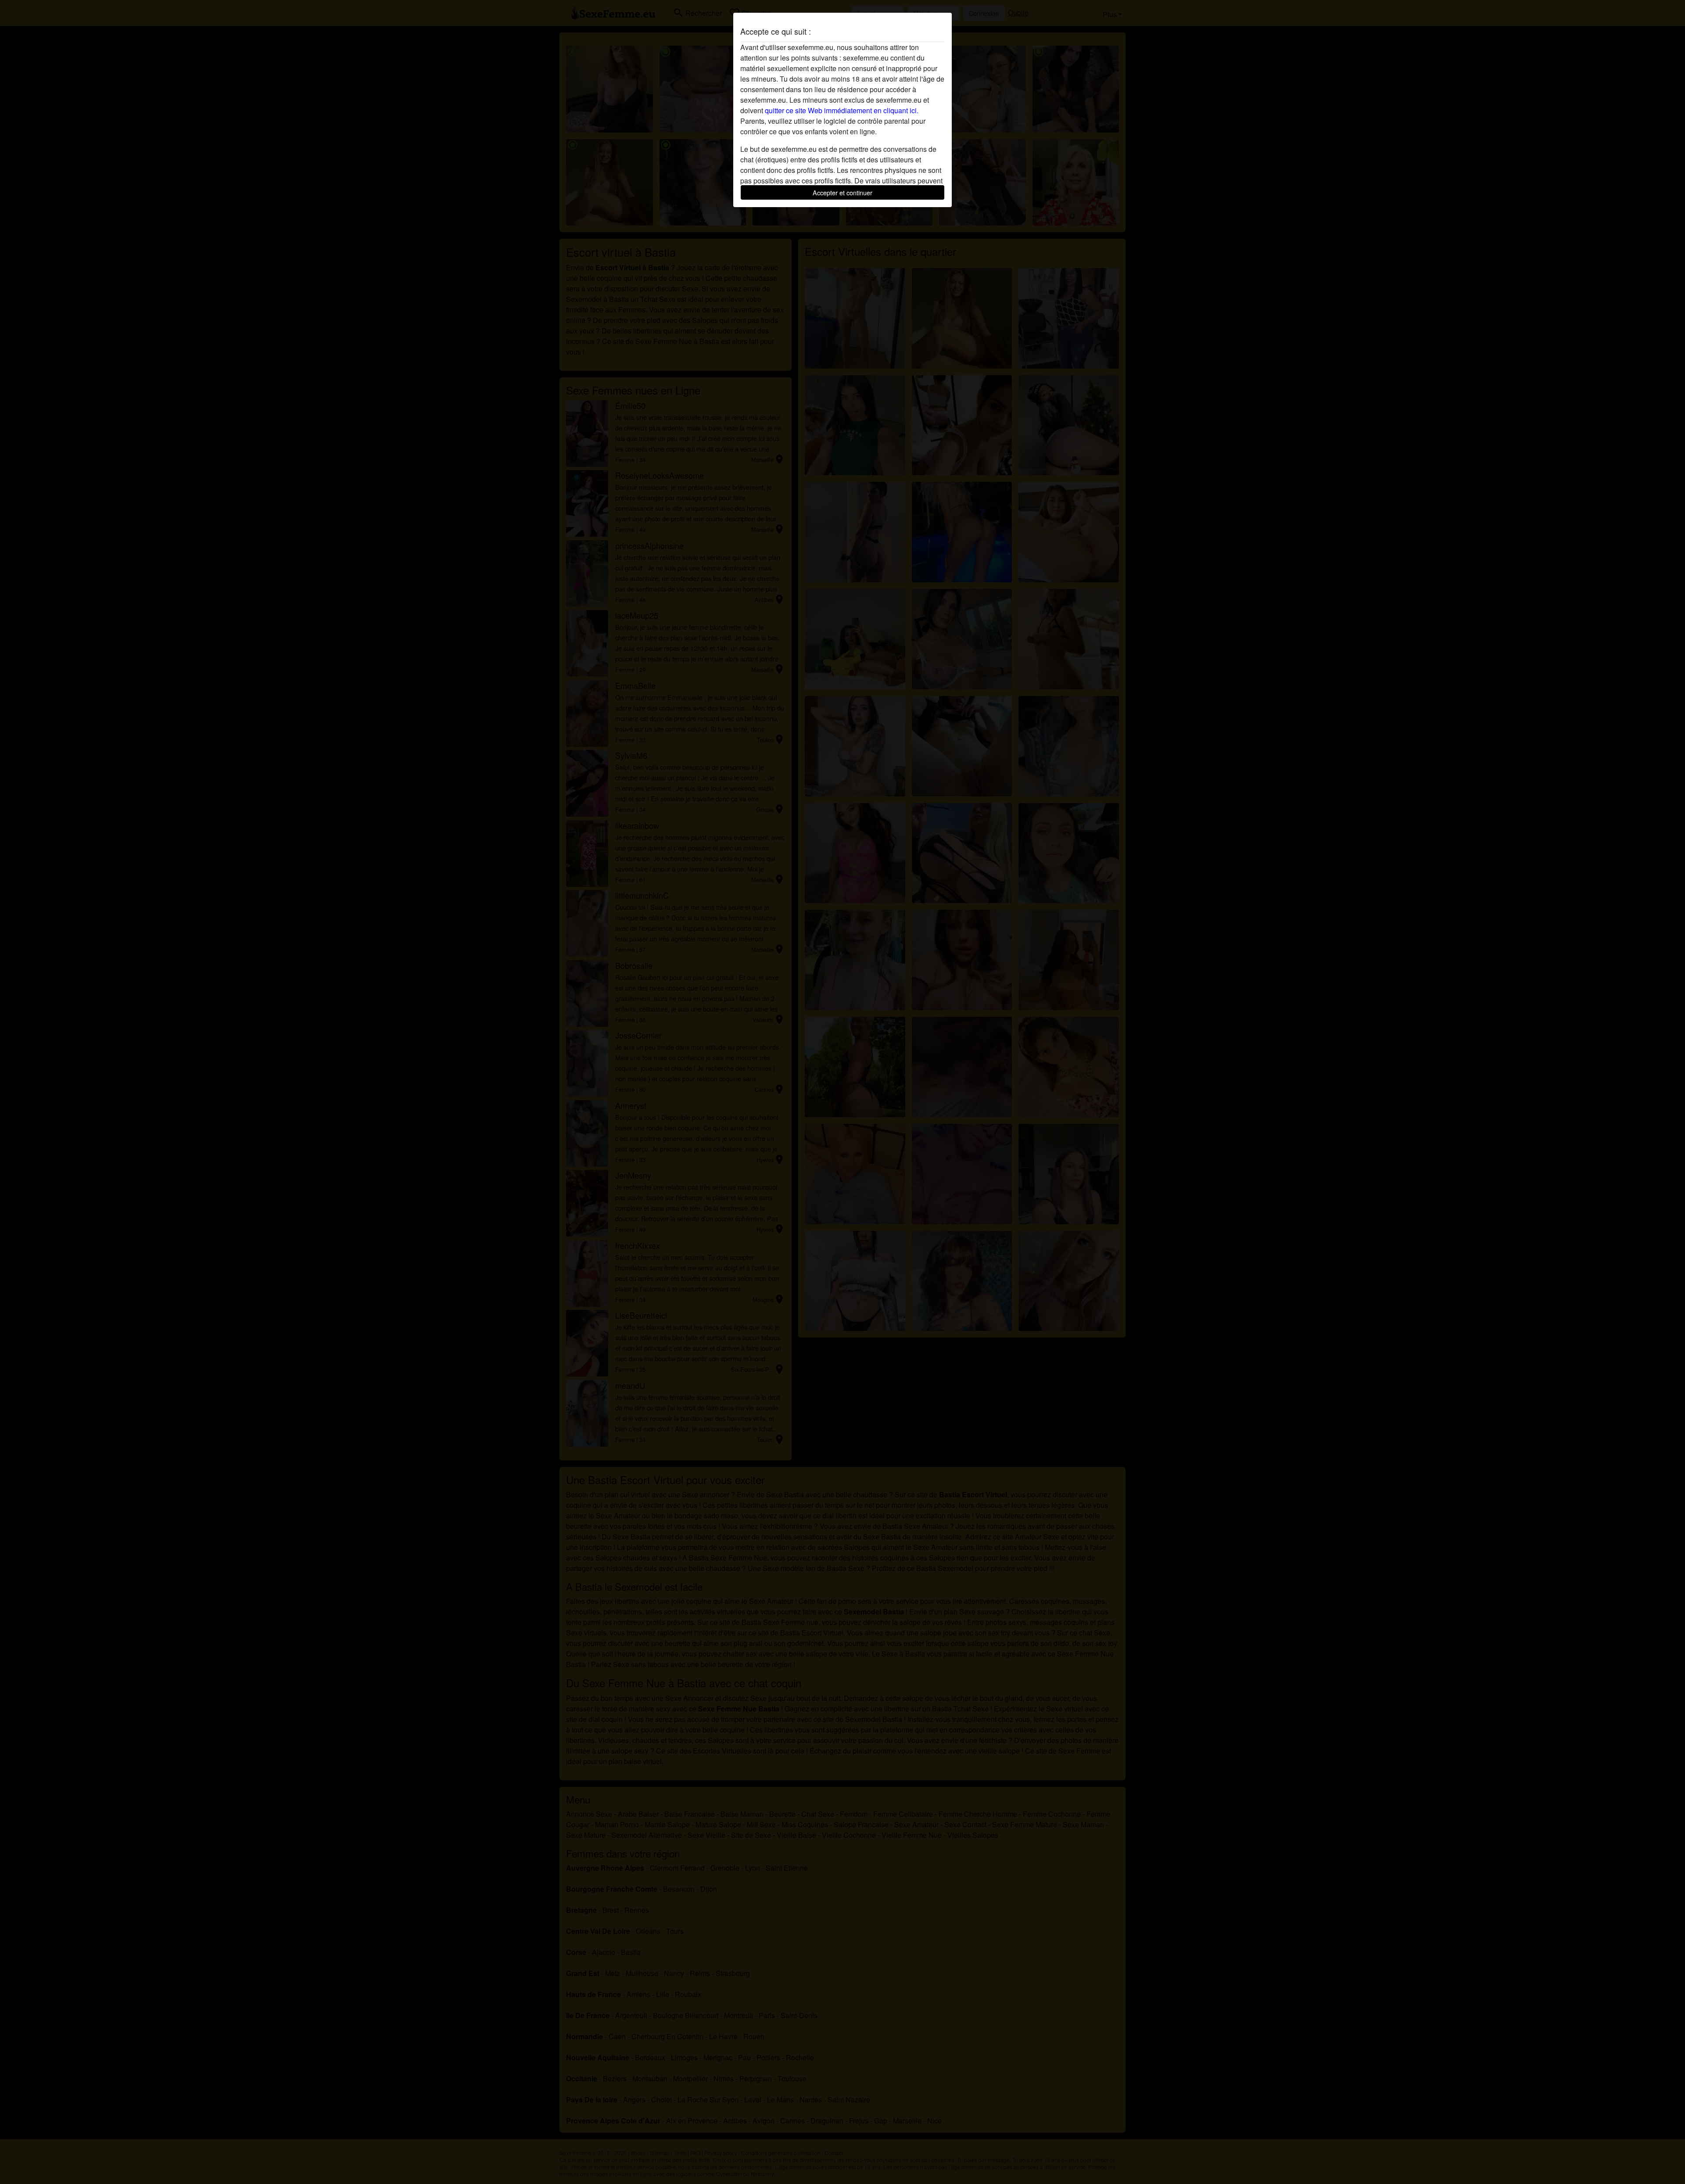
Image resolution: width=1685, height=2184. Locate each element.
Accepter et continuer (842, 192)
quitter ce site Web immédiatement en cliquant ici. (842, 110)
